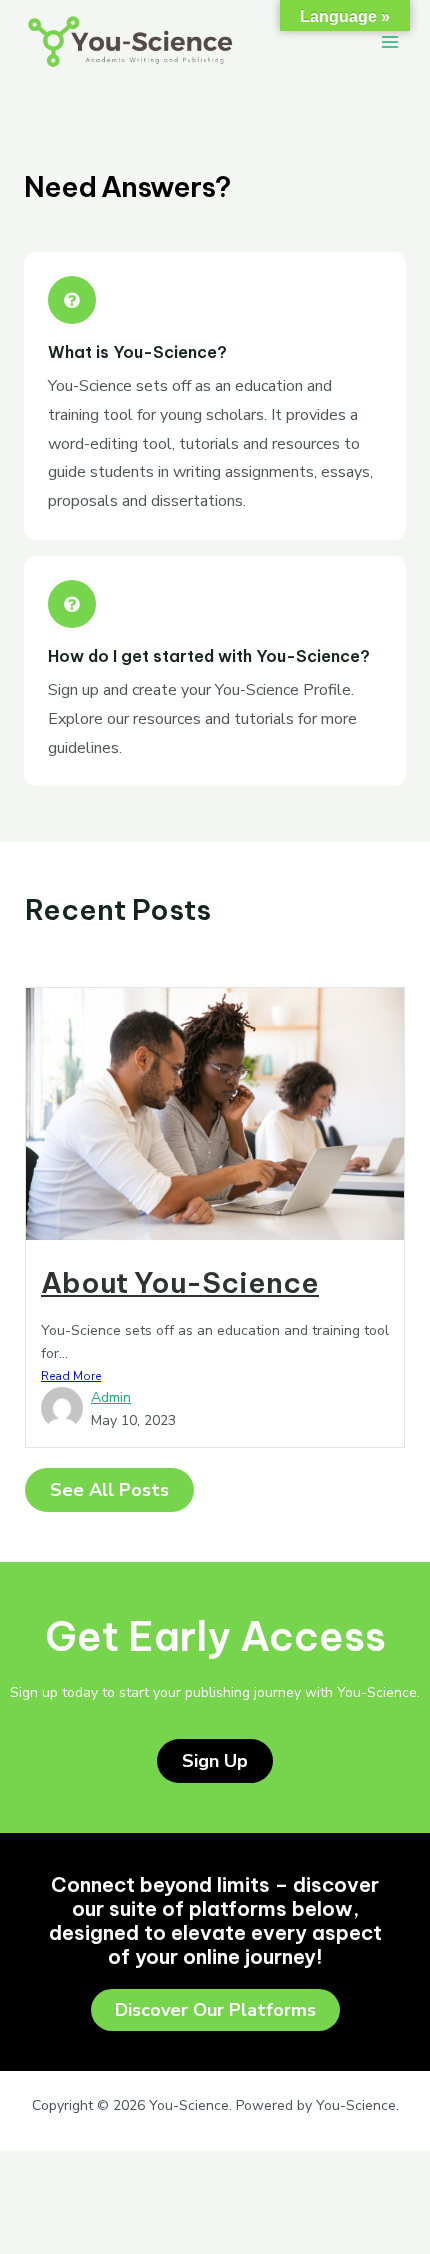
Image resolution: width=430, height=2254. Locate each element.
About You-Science (180, 1282)
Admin (111, 1397)
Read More (71, 1376)
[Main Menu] (389, 41)
